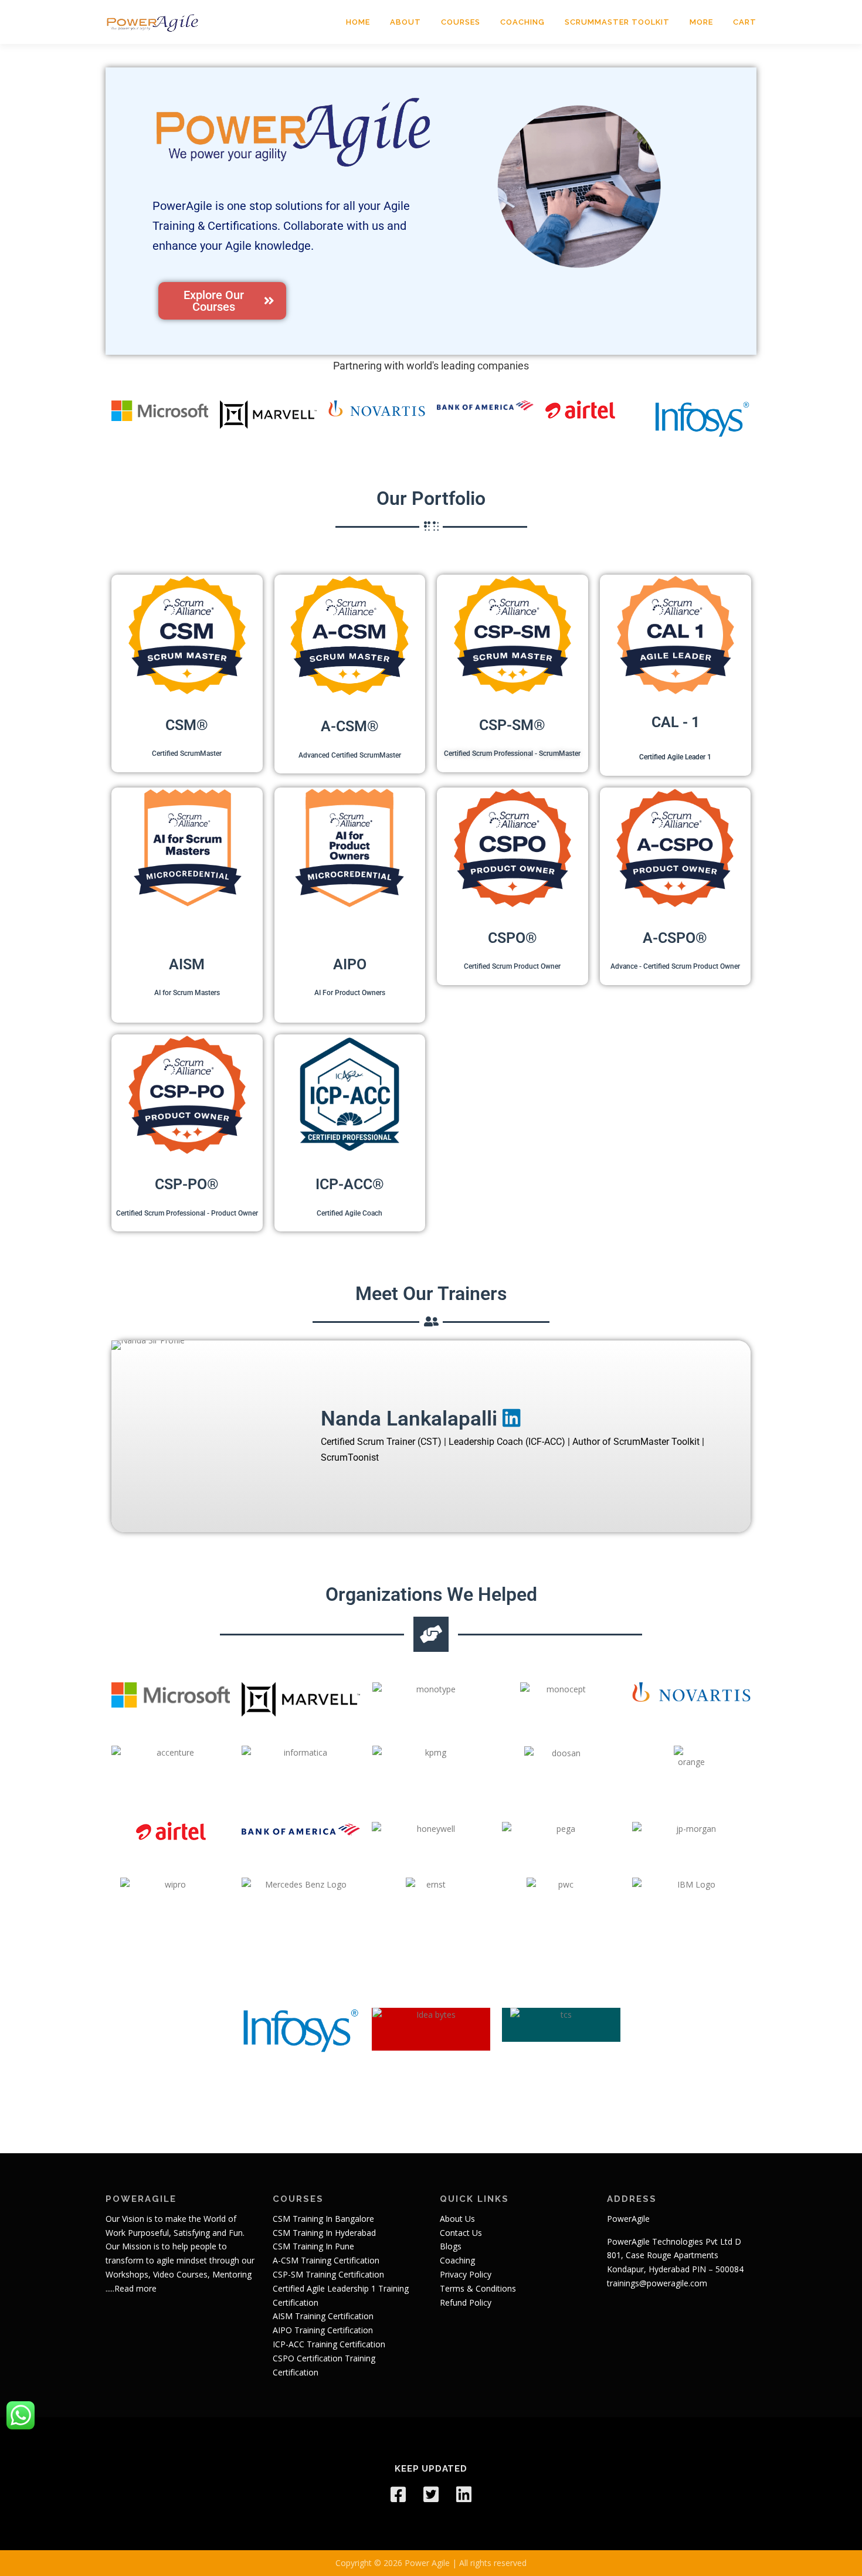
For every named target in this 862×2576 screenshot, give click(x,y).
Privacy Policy (466, 2274)
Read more (135, 2288)
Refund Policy (466, 2302)
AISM (187, 964)
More (701, 22)
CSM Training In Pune (313, 2246)
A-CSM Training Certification (326, 2260)
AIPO (350, 964)
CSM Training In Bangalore (323, 2219)
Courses (461, 22)
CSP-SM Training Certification (328, 2274)
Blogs (451, 2246)
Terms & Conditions (478, 2288)
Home (358, 22)
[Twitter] (431, 2494)
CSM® (187, 725)
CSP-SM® (512, 725)
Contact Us (461, 2233)
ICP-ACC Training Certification (329, 2344)
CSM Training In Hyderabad (324, 2233)
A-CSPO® (675, 938)
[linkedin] (464, 2494)
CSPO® (513, 938)
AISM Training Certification (323, 2316)
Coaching (522, 22)
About (405, 22)
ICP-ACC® (350, 1184)
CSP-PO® (187, 1184)
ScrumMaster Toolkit (617, 22)
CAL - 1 (675, 722)
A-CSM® (350, 726)
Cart (745, 22)
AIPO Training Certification (323, 2330)
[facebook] (398, 2494)
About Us (457, 2219)
